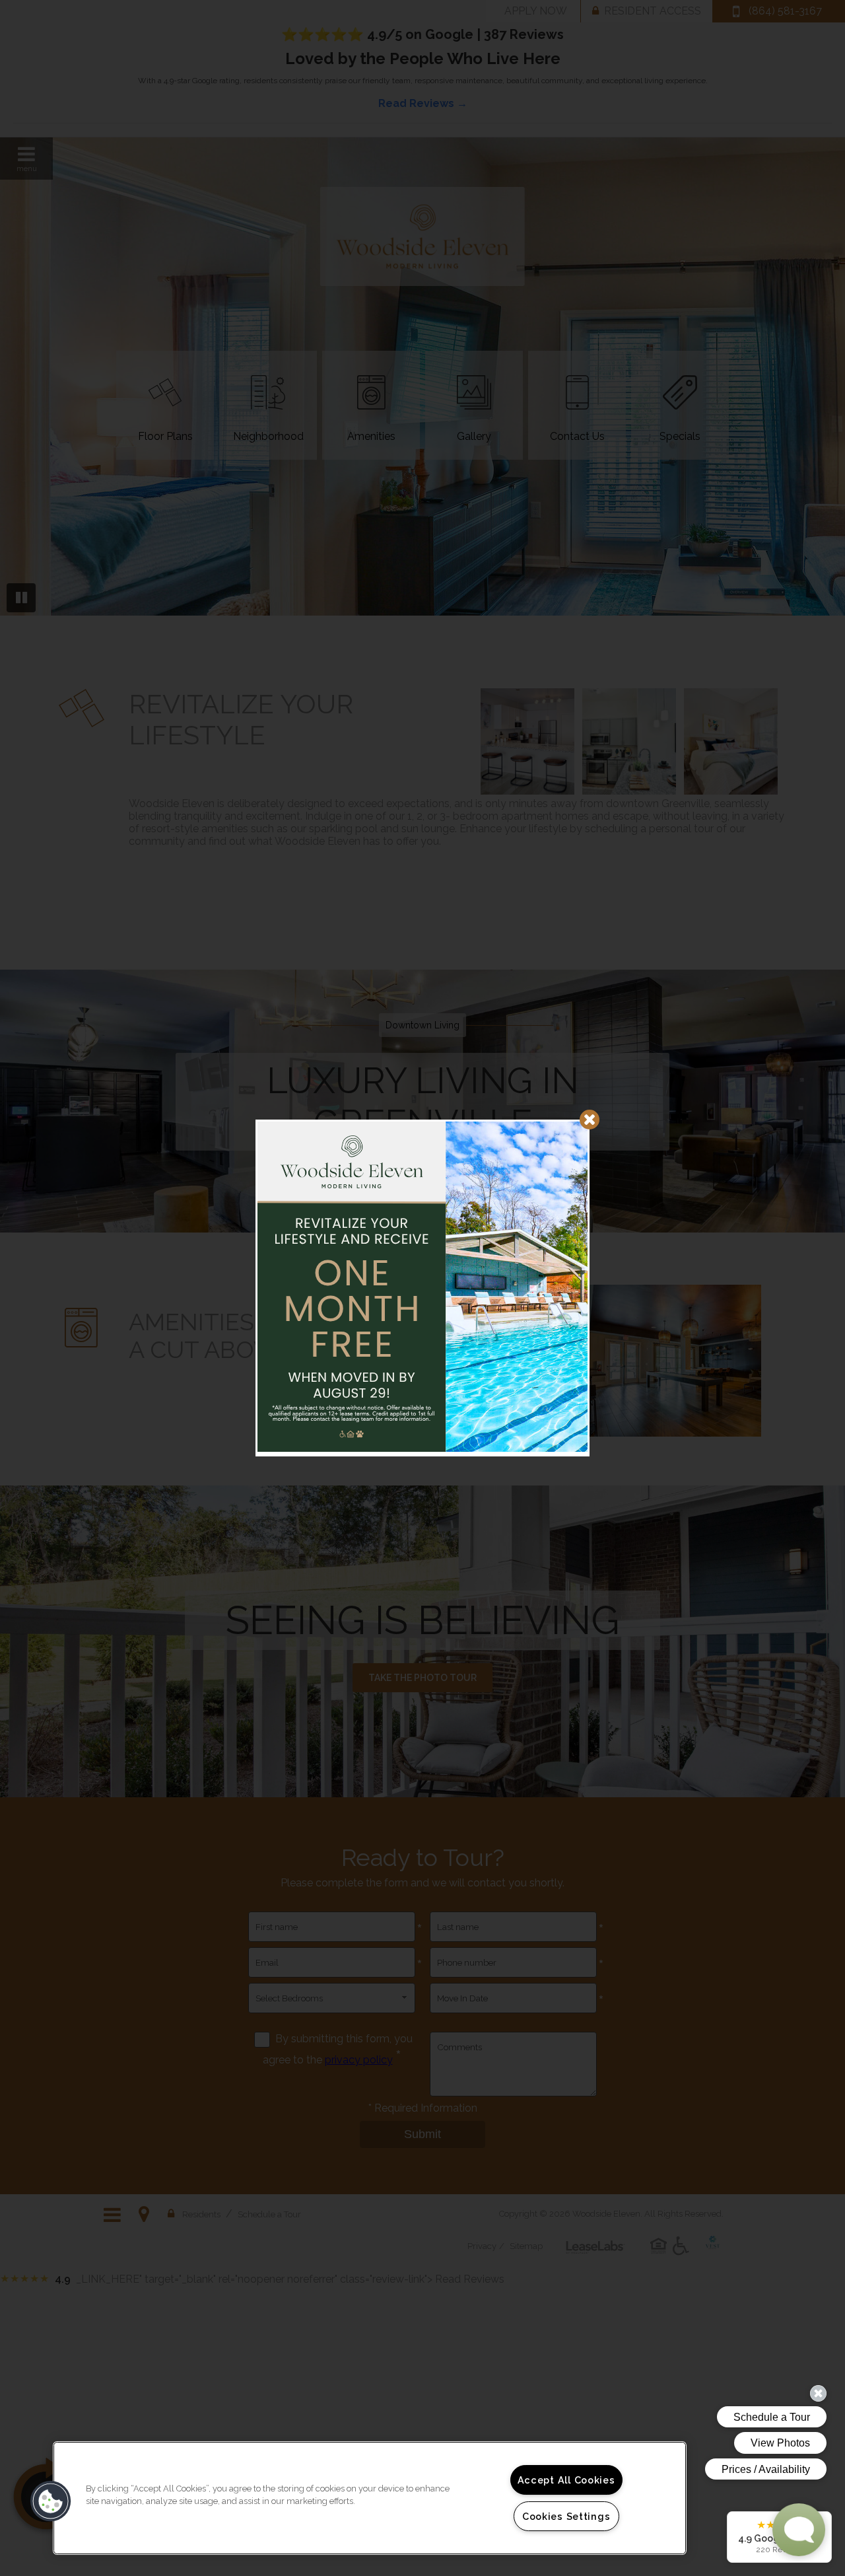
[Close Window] (590, 1120)
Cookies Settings (566, 2516)
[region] (370, 2498)
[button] (51, 2501)
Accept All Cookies (566, 2480)
